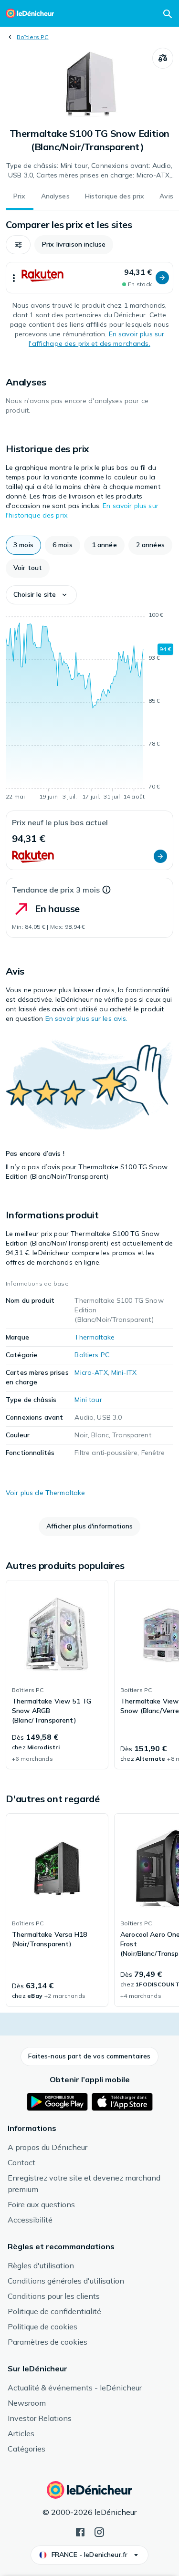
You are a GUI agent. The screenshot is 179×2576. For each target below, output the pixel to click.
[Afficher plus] (14, 278)
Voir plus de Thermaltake (45, 1493)
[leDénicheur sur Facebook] (80, 2531)
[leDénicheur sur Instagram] (99, 2531)
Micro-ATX (91, 1372)
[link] (57, 1675)
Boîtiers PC (33, 37)
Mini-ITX (124, 1372)
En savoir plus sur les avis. (87, 1018)
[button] (18, 245)
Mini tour (88, 1400)
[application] (89, 707)
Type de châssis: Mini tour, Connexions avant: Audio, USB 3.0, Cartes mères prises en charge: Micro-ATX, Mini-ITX (89, 171)
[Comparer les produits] (163, 58)
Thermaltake (95, 1337)
